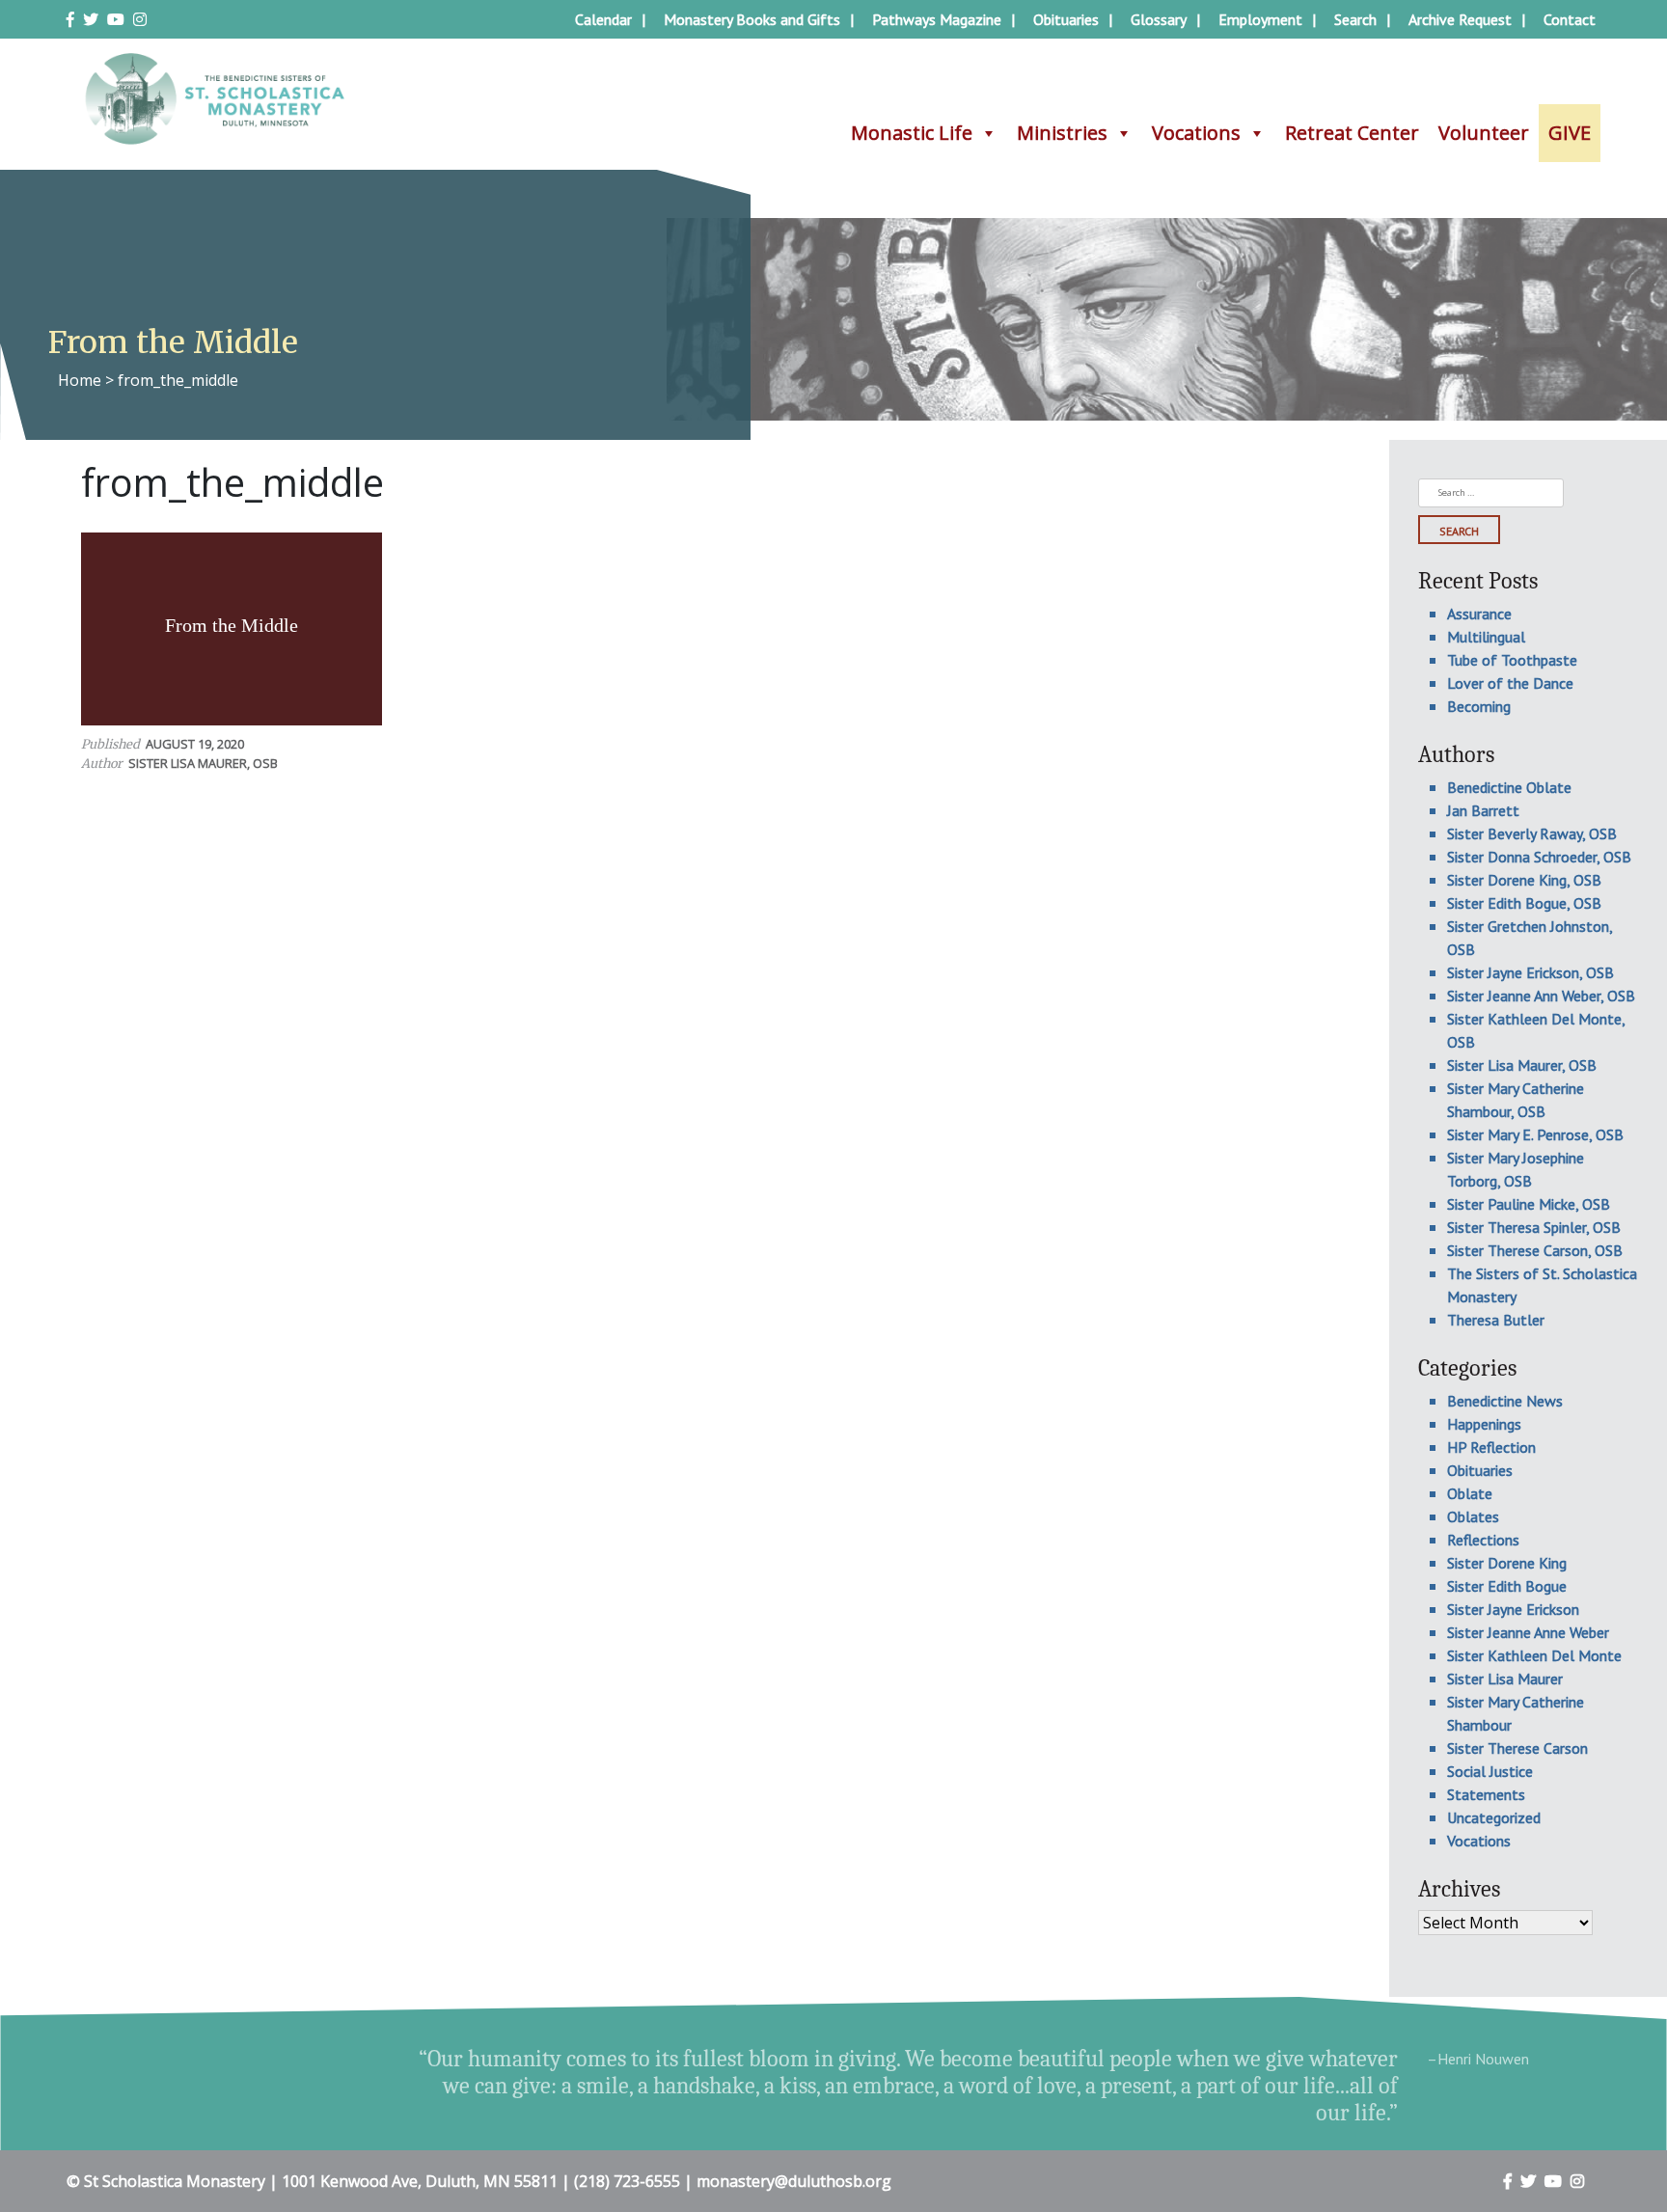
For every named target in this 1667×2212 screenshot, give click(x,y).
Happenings (1484, 1424)
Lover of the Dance (1510, 683)
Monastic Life (912, 133)
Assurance (1479, 614)
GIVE (1570, 133)
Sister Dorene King (1507, 1563)
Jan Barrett (1483, 810)
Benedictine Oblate (1509, 787)
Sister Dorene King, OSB (1524, 880)
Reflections (1483, 1540)
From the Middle (232, 625)
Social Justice (1490, 1771)
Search (1355, 19)
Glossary (1159, 19)
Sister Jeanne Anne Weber (1528, 1632)
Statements (1486, 1794)
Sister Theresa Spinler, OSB (1534, 1227)
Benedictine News (1505, 1401)
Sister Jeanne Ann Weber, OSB (1541, 996)
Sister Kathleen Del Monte (1534, 1655)
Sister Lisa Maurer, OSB (203, 763)
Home (80, 380)
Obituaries (1066, 19)
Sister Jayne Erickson (1513, 1609)
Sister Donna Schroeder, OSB (1539, 857)
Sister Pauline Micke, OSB (1529, 1204)
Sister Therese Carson (1517, 1748)
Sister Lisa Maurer (1505, 1679)
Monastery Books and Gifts (752, 19)
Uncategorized (1494, 1817)
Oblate (1470, 1493)
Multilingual (1486, 637)
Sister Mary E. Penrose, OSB (1535, 1134)
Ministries (1062, 133)
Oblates (1473, 1516)
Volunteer (1484, 133)
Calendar (603, 19)
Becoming (1479, 706)
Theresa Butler (1496, 1320)
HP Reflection (1491, 1447)
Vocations (1196, 133)
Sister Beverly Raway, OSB (1532, 833)
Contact (1570, 19)
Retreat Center (1352, 133)
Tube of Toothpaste (1512, 660)
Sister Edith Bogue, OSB (1524, 903)
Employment (1260, 19)
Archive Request (1460, 19)
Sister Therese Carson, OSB (1535, 1250)
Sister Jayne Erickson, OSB (1530, 972)
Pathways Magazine (937, 19)
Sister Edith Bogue (1507, 1586)
